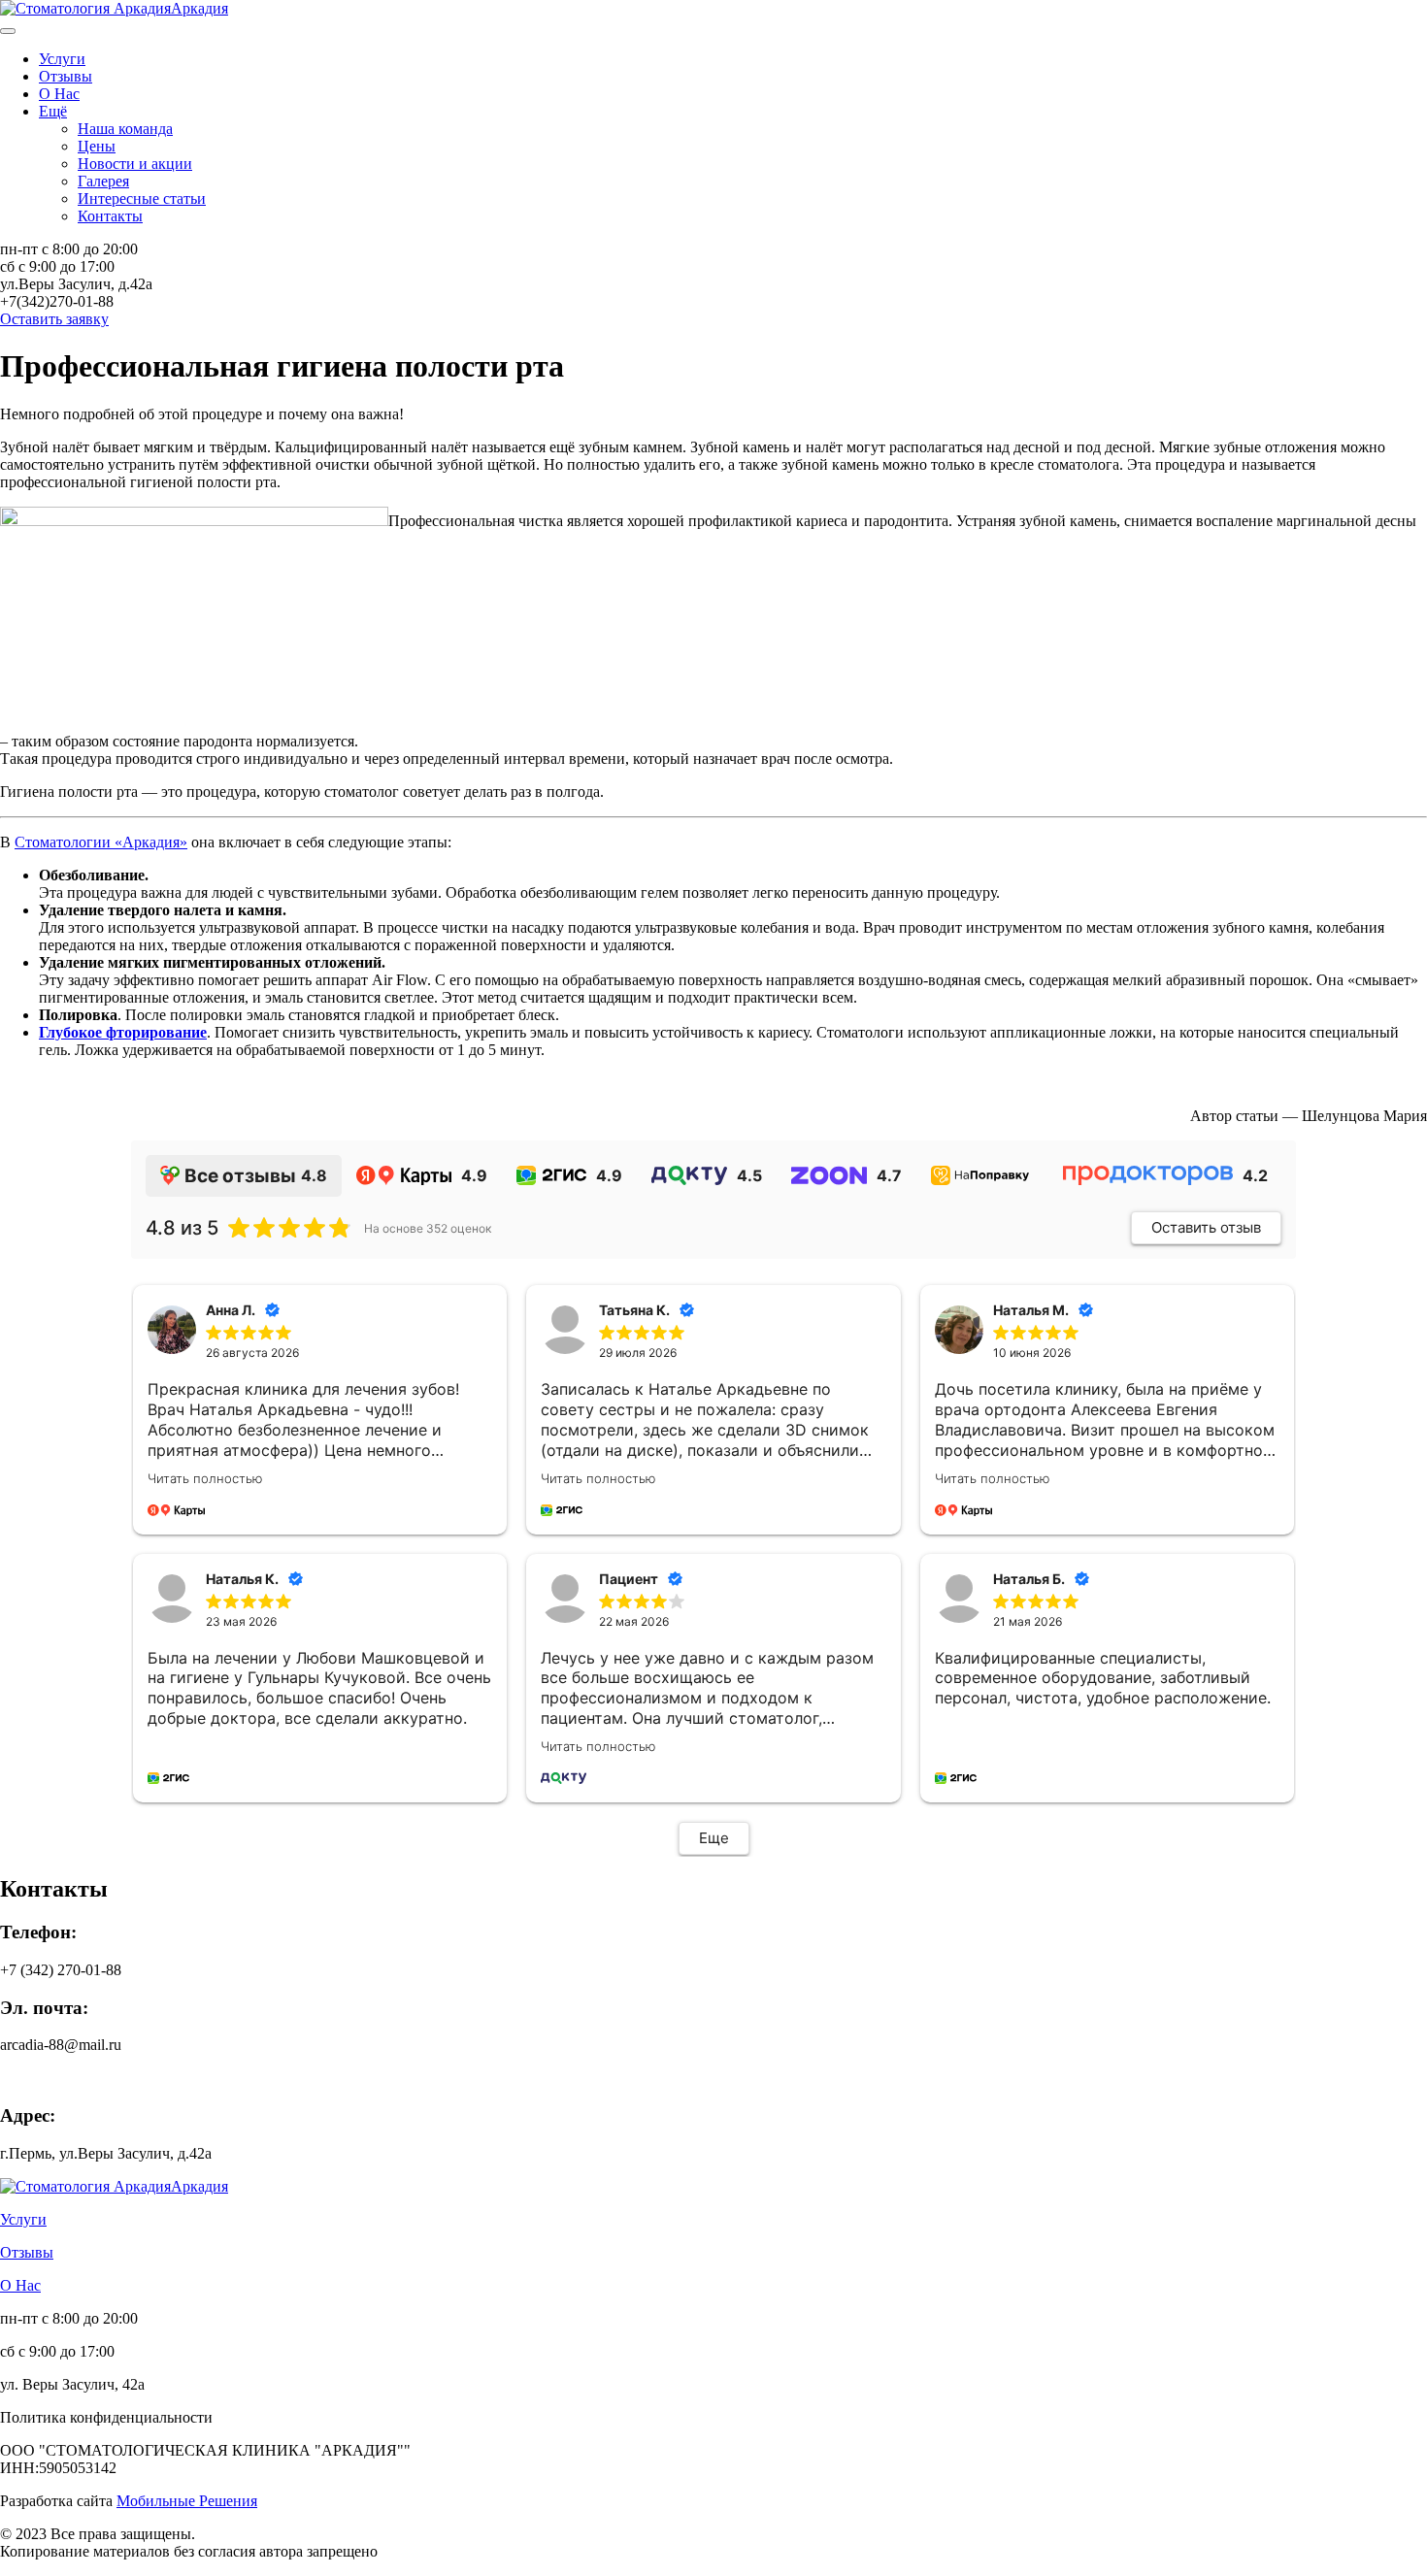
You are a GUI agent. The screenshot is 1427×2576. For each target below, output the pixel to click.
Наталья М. (1031, 1310)
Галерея (103, 181)
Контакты (110, 216)
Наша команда (125, 129)
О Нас (59, 94)
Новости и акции (135, 164)
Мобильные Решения (187, 2501)
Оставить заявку (54, 319)
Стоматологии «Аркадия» (101, 842)
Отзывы (66, 76)
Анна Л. (231, 1310)
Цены (97, 146)
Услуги (62, 59)
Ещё (53, 111)
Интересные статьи (142, 198)
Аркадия (199, 8)
